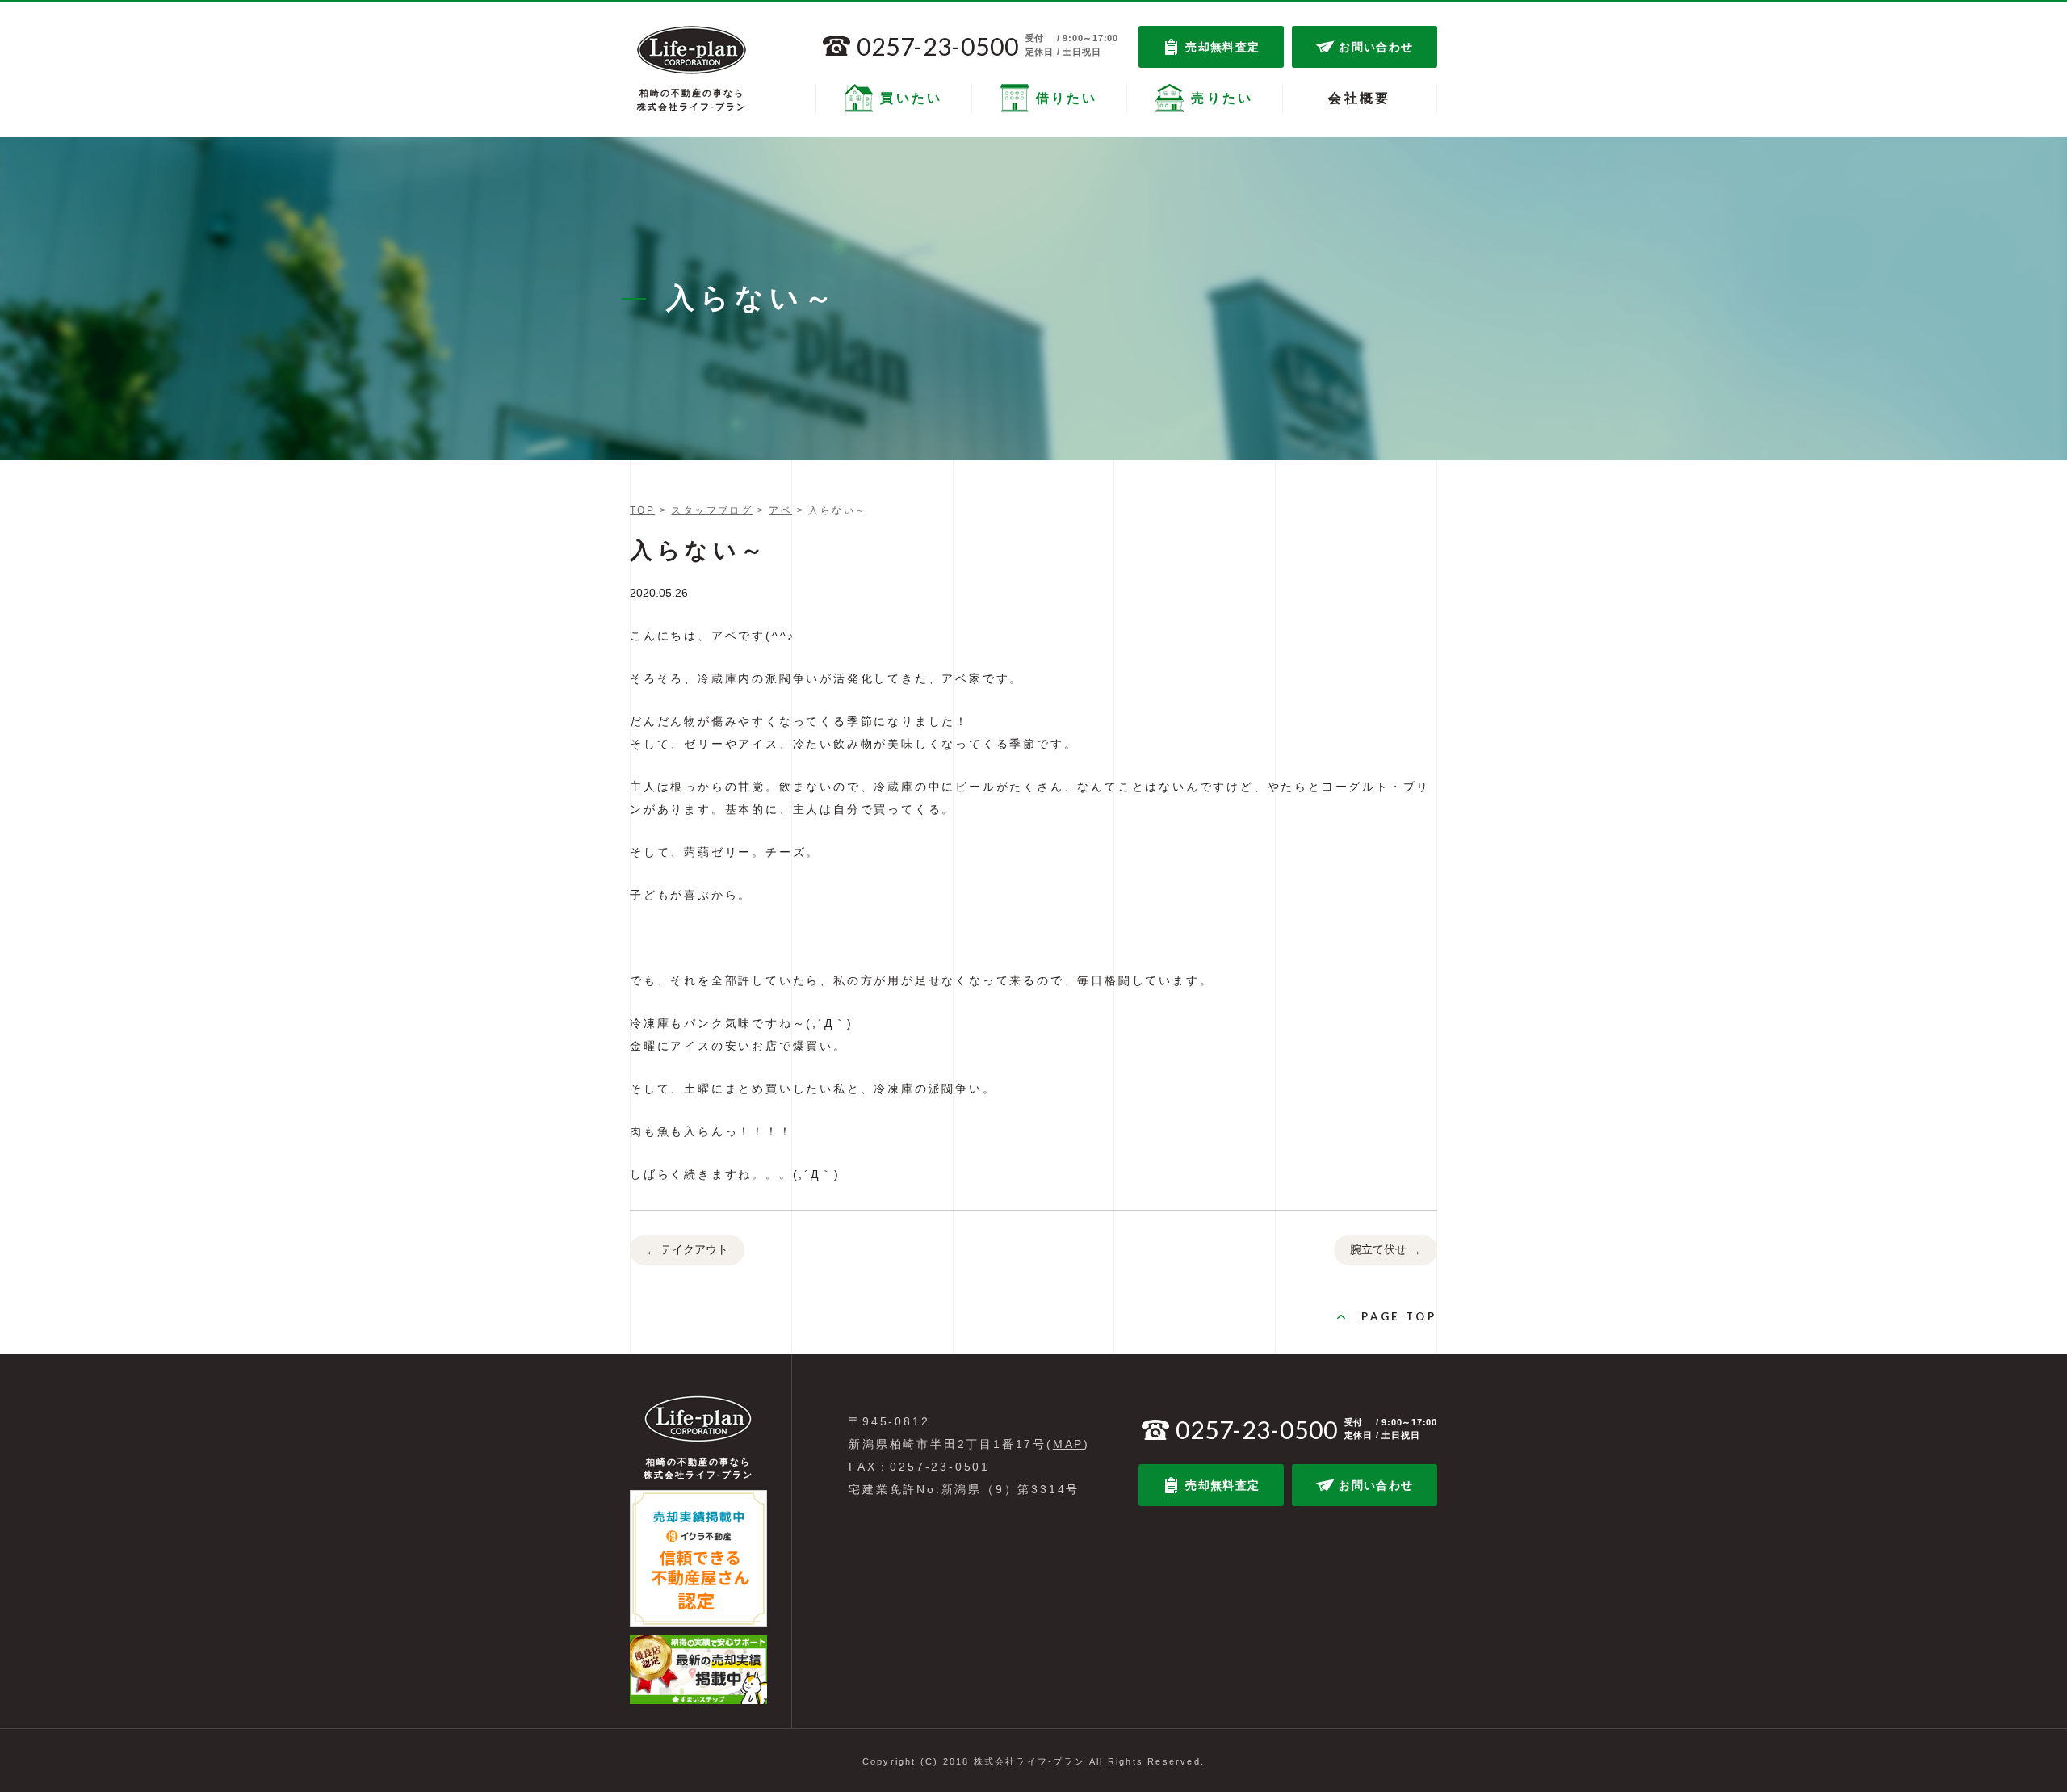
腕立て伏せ (1386, 1250)
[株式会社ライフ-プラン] (692, 50)
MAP (1068, 1444)
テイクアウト (687, 1250)
